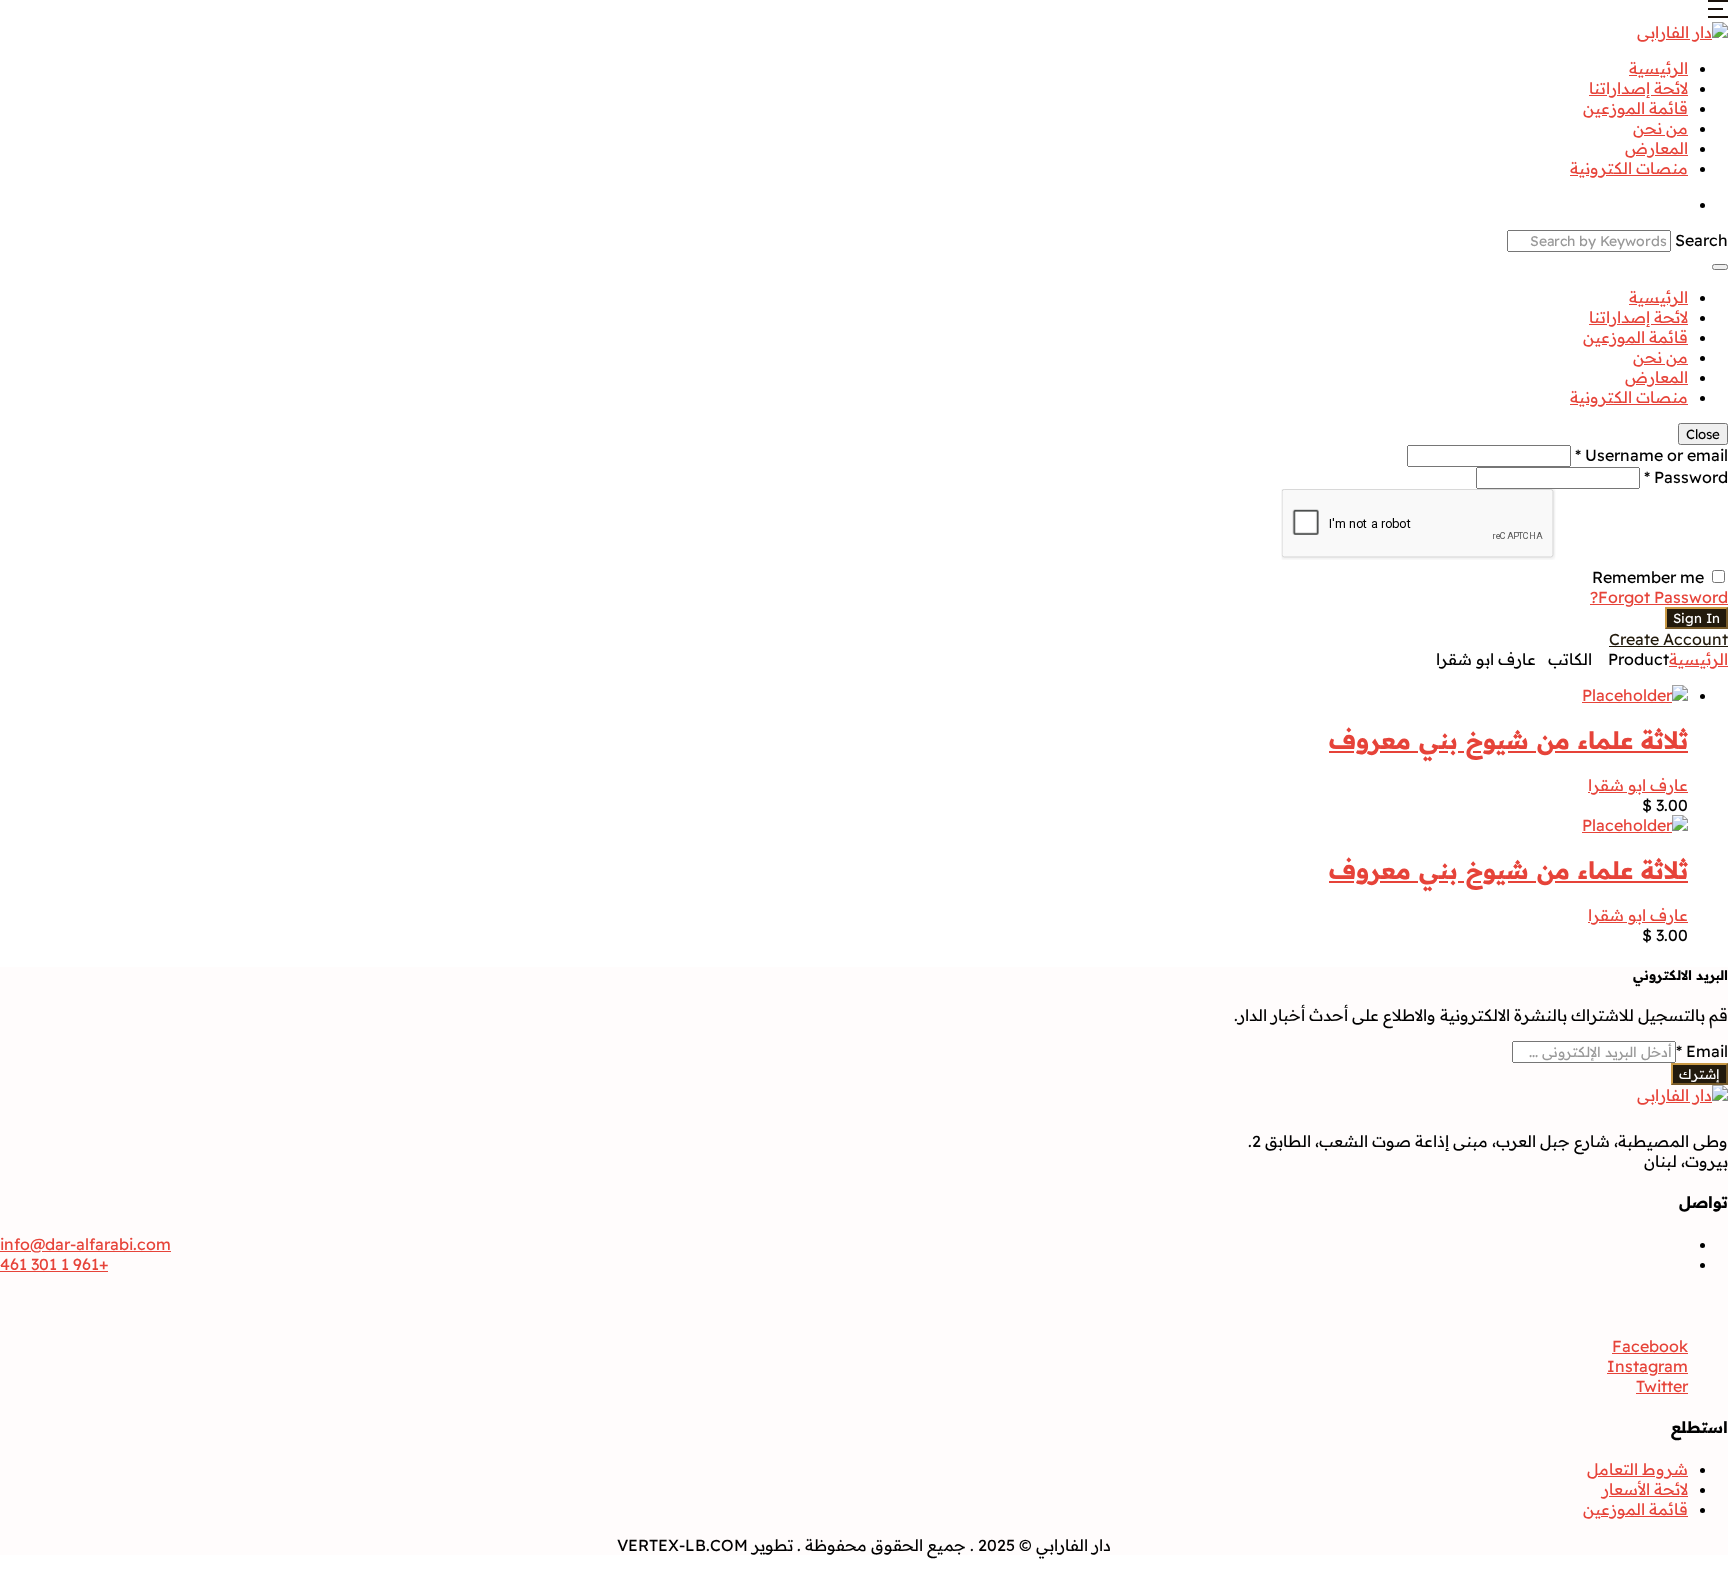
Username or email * (1651, 455)
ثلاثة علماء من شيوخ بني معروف (1508, 740)
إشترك (1699, 1074)
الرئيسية (1658, 68)
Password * (1686, 477)
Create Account (1668, 639)
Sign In (1696, 618)
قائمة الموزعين (1635, 108)
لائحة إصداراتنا (1638, 88)
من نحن (1660, 128)
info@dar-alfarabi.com (85, 1244)
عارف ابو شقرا (1638, 785)
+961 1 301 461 (54, 1264)
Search (1701, 240)
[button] (1718, 12)
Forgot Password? (1659, 597)
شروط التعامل (1637, 1469)
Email (1702, 1051)
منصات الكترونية (1629, 168)
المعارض (1656, 148)
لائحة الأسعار (1645, 1489)
